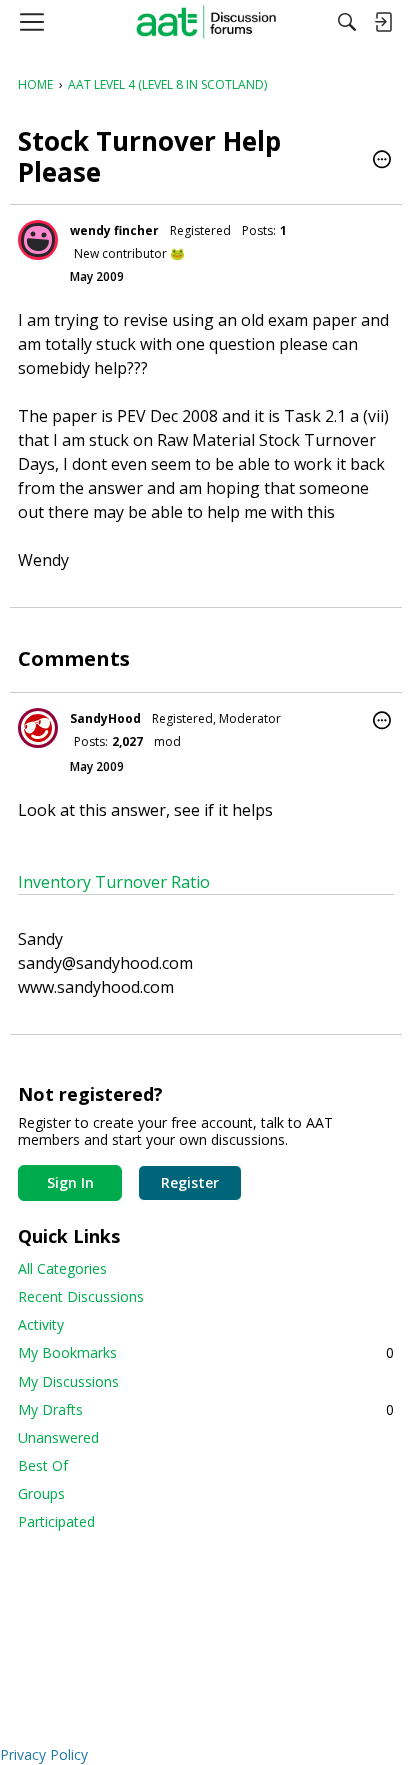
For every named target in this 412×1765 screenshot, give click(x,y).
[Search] (347, 22)
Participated (56, 1521)
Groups (41, 1493)
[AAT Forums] (206, 22)
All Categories (62, 1268)
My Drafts (206, 1409)
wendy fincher (114, 230)
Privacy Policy (44, 1754)
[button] (382, 161)
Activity (41, 1324)
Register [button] (190, 1182)
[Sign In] (383, 22)
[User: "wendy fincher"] (38, 240)
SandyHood (105, 718)
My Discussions (68, 1381)
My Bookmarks (206, 1352)
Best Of (43, 1465)
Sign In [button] (70, 1182)
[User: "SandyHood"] (38, 728)
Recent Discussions (81, 1296)
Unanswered (58, 1437)
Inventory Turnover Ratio (114, 882)
